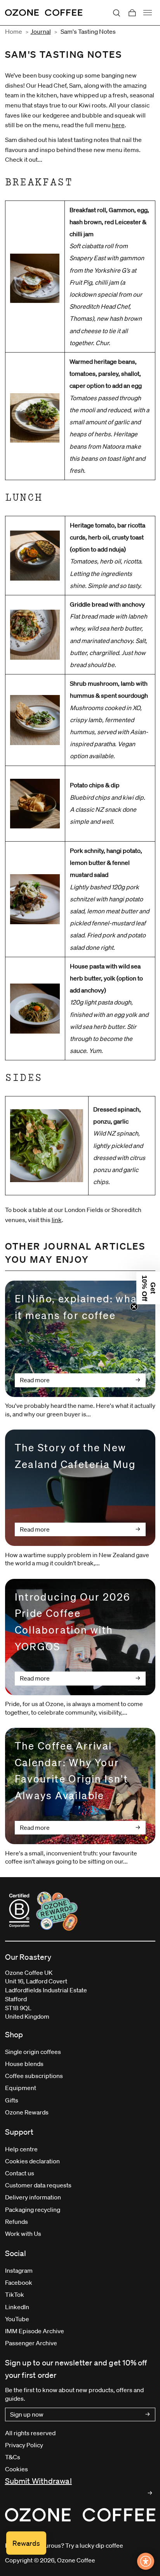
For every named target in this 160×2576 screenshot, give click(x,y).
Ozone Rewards (27, 2112)
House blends (24, 2064)
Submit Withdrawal (38, 2481)
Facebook (19, 2282)
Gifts (12, 2100)
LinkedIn (17, 2307)
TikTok (15, 2294)
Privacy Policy (24, 2445)
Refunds (17, 2222)
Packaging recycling (33, 2209)
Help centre (21, 2149)
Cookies (17, 2469)
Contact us (20, 2173)
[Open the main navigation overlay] (148, 13)
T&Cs (13, 2457)
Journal (41, 31)
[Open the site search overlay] (117, 13)
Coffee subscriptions (34, 2076)
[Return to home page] (44, 13)
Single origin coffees (33, 2052)
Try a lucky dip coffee (94, 2545)
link (57, 1220)
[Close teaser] (134, 1307)
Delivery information (33, 2197)
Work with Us (23, 2234)
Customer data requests (38, 2185)
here (118, 125)
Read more (35, 1380)
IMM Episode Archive (35, 2331)
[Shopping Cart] (132, 13)
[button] (148, 1288)
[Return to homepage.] (80, 2515)
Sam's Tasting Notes (88, 31)
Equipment (21, 2088)
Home (14, 31)
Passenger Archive (31, 2343)
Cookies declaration (32, 2161)
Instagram (19, 2270)
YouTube (17, 2319)
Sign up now (27, 2414)
